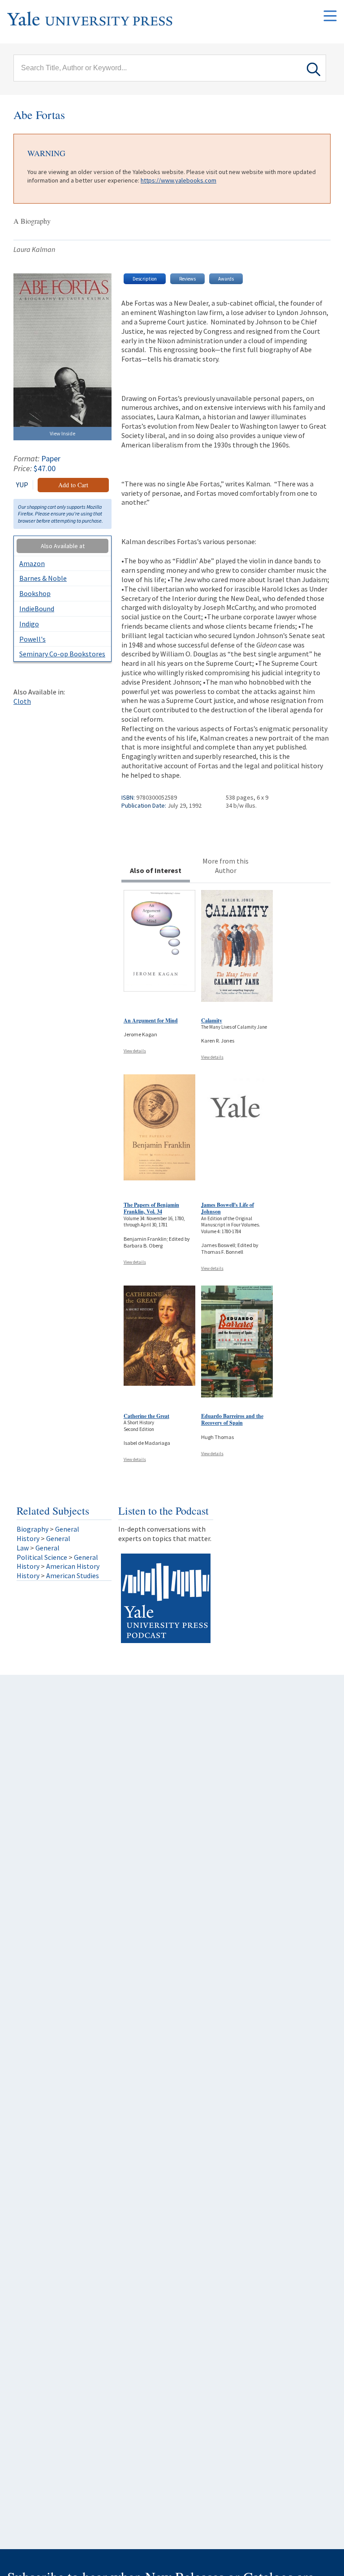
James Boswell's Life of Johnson (228, 1208)
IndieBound (37, 609)
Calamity (212, 1020)
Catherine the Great (146, 1416)
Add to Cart (73, 485)
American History (73, 1566)
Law (23, 1548)
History (28, 1538)
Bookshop (35, 593)
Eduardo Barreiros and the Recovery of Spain (232, 1420)
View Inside (62, 433)
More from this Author (226, 866)
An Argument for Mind (151, 1020)
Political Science (42, 1557)
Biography (32, 1529)
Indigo (29, 624)
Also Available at (63, 546)
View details (135, 1051)
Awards (226, 279)
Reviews (187, 279)
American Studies (73, 1575)
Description (145, 279)
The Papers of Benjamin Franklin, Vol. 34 (151, 1208)
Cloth (22, 701)
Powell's (32, 639)
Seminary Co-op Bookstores (62, 654)
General (67, 1529)
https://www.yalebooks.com (178, 180)
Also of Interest (156, 870)
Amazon (32, 563)
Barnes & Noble (43, 578)
